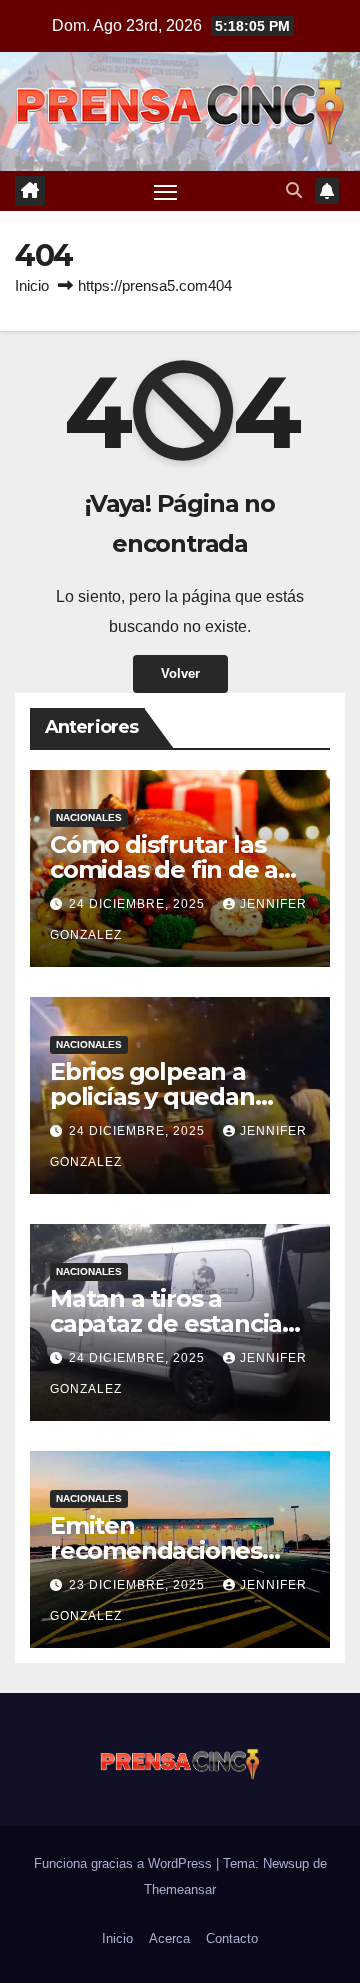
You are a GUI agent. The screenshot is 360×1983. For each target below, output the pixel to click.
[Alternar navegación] (166, 191)
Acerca (169, 1938)
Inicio (32, 285)
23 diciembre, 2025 (139, 1585)
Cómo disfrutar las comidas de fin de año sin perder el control (179, 869)
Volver (180, 673)
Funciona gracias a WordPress (125, 1863)
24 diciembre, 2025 (139, 904)
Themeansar (180, 1889)
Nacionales (89, 817)
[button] (294, 190)
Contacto (232, 1938)
